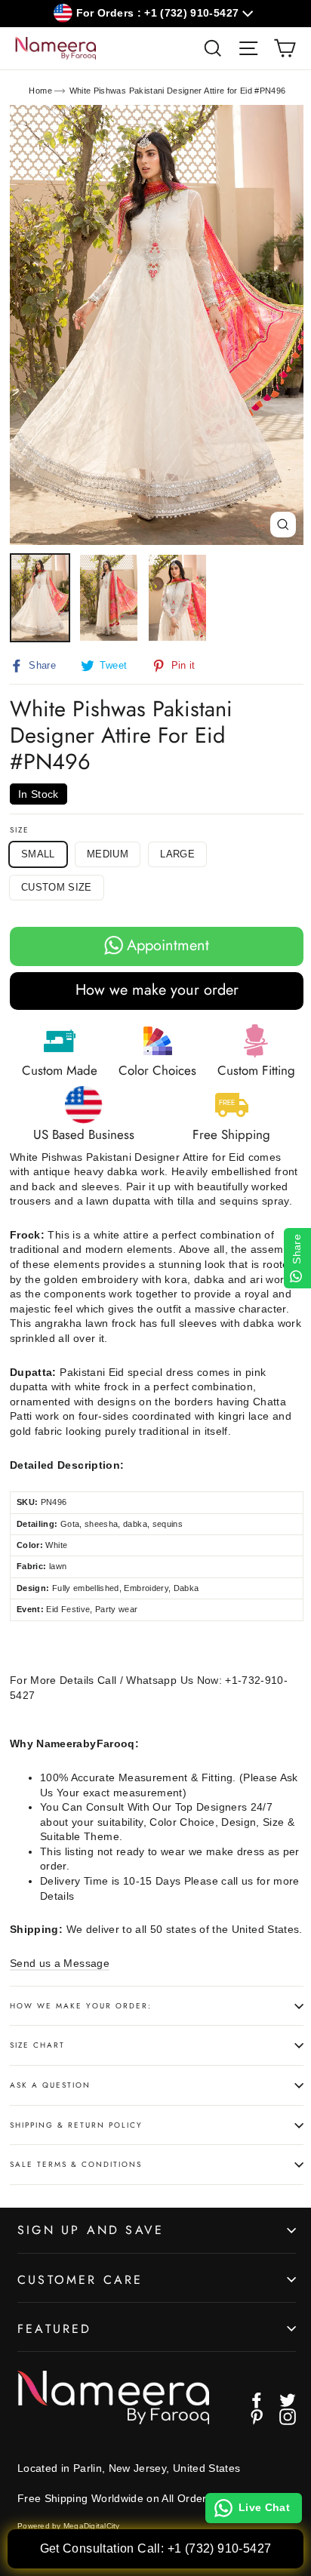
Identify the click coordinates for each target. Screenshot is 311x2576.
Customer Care (80, 2280)
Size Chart (37, 2045)
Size (20, 830)
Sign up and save (91, 2230)
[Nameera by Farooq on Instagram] (288, 2417)
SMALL (38, 854)
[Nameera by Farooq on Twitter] (288, 2400)
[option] (157, 325)
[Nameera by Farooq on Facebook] (257, 2400)
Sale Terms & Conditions (76, 2164)
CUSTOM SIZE (57, 887)
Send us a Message (60, 1963)
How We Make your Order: (81, 2006)
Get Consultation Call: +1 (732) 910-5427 (156, 2548)
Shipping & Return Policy (76, 2125)
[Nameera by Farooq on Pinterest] (257, 2417)
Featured (55, 2329)
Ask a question (50, 2085)
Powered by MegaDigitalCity (69, 2526)
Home (40, 91)
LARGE (177, 854)
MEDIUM (108, 854)
